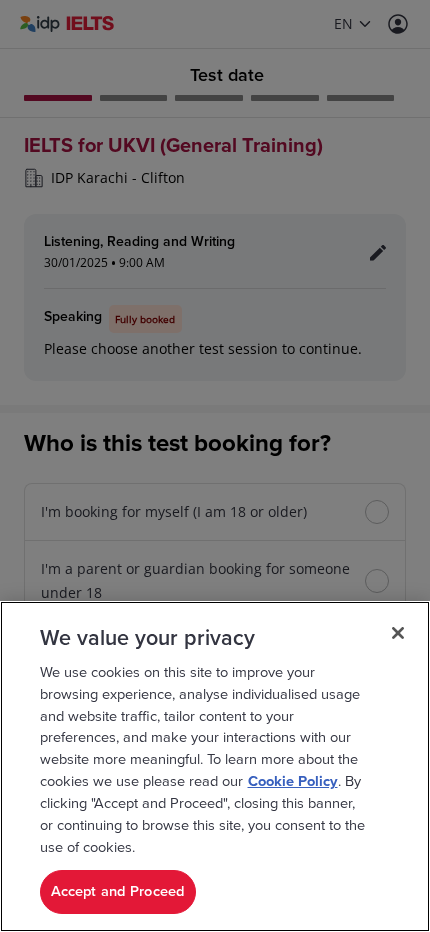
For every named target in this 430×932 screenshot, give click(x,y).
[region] (215, 766)
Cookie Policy (293, 781)
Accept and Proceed (118, 891)
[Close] (398, 633)
